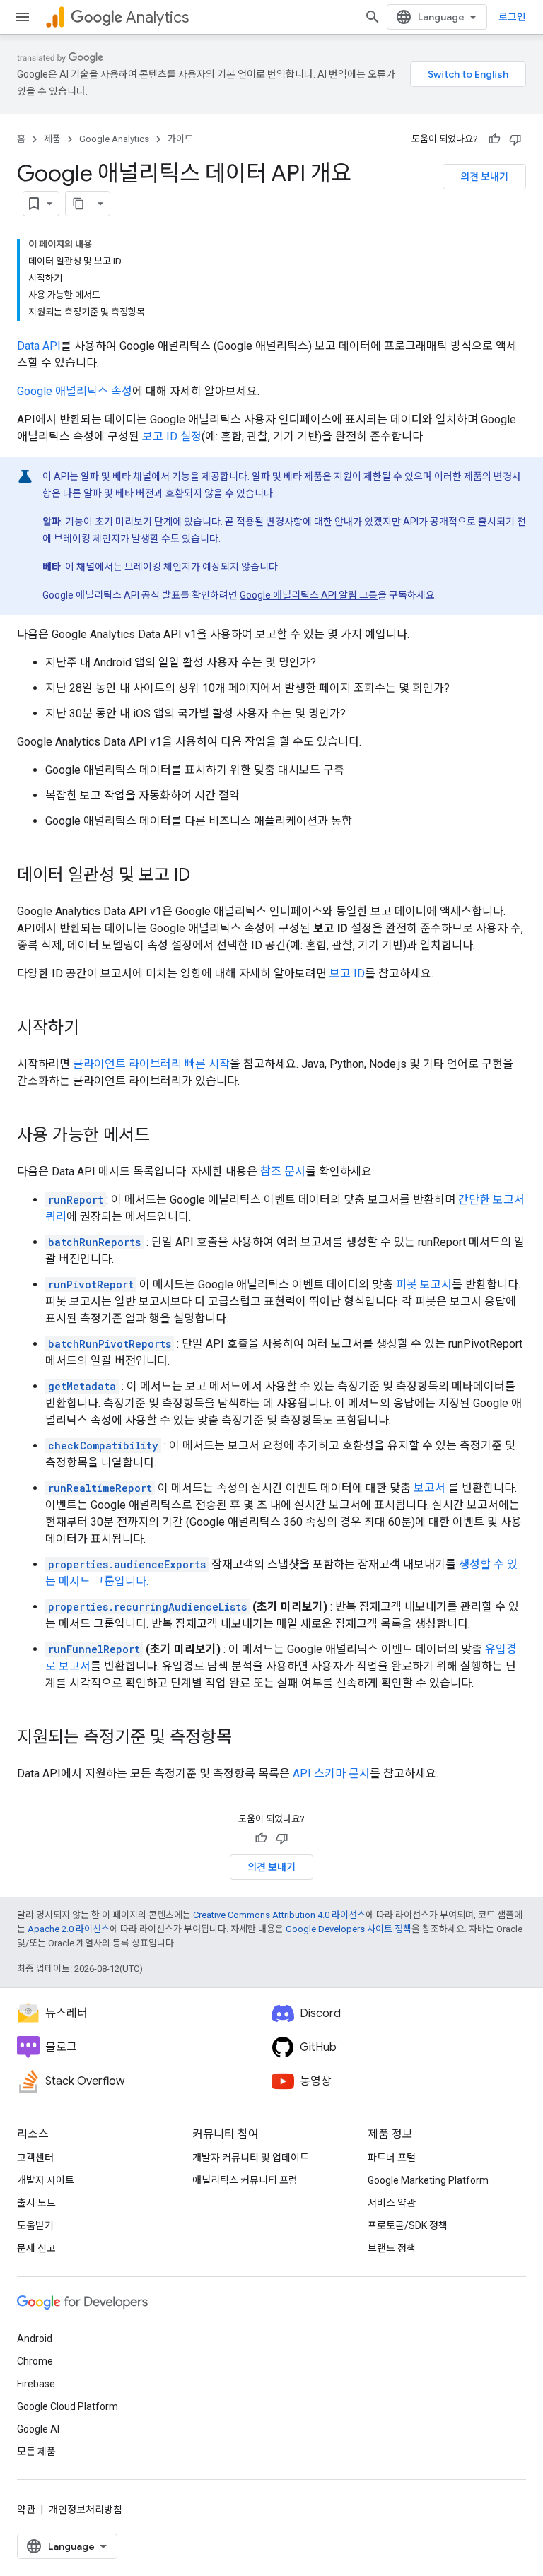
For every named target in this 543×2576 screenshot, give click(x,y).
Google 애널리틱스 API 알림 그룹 (309, 595)
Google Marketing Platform (428, 2180)
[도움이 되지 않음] (515, 139)
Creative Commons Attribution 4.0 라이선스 (279, 1915)
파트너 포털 (392, 2158)
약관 (26, 2510)
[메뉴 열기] (23, 17)
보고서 (430, 1488)
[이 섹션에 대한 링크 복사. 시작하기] (93, 1029)
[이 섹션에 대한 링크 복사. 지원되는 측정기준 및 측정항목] (246, 1739)
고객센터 (35, 2158)
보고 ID (347, 974)
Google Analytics (114, 139)
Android (35, 2339)
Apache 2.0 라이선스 (69, 1929)
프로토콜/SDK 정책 (408, 2225)
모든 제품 (36, 2452)
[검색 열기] (373, 17)
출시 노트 (36, 2203)
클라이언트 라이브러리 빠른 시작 (151, 1064)
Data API (39, 346)
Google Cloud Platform (68, 2406)
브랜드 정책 (392, 2248)
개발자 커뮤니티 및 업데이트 (251, 2158)
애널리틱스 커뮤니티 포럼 (245, 2180)
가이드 (180, 139)
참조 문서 (283, 1171)
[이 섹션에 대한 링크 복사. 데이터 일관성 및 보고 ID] (204, 876)
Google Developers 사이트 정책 (349, 1929)
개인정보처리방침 (86, 2510)
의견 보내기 (484, 177)
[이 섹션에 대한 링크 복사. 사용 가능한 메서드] (164, 1136)
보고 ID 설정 (172, 436)
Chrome (35, 2361)
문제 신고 (36, 2248)
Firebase (36, 2384)
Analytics (157, 17)
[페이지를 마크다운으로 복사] (78, 204)
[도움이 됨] (494, 139)
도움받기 (35, 2225)
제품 (52, 139)
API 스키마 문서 (331, 1774)
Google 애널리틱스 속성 (75, 391)
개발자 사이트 (46, 2180)
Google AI (38, 2429)
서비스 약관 (392, 2203)
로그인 (512, 17)
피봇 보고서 (424, 1284)
